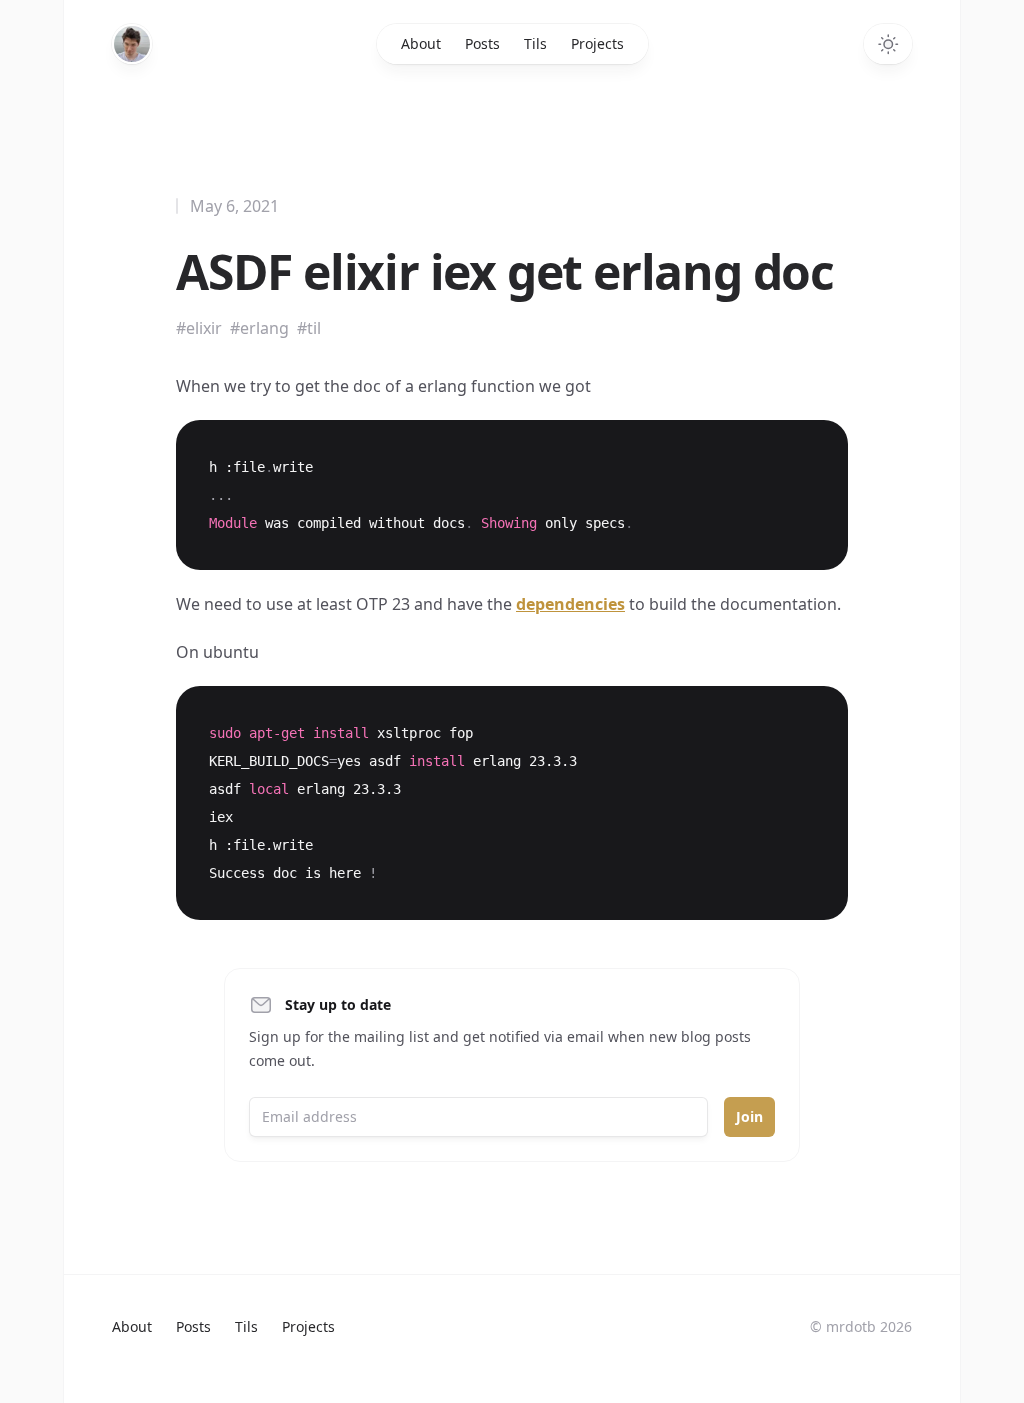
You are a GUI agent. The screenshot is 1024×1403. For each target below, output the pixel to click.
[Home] (132, 44)
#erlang (259, 328)
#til (309, 328)
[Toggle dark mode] (888, 44)
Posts (482, 43)
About (421, 43)
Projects (597, 43)
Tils (535, 43)
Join (749, 1116)
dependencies (570, 604)
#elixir (199, 328)
